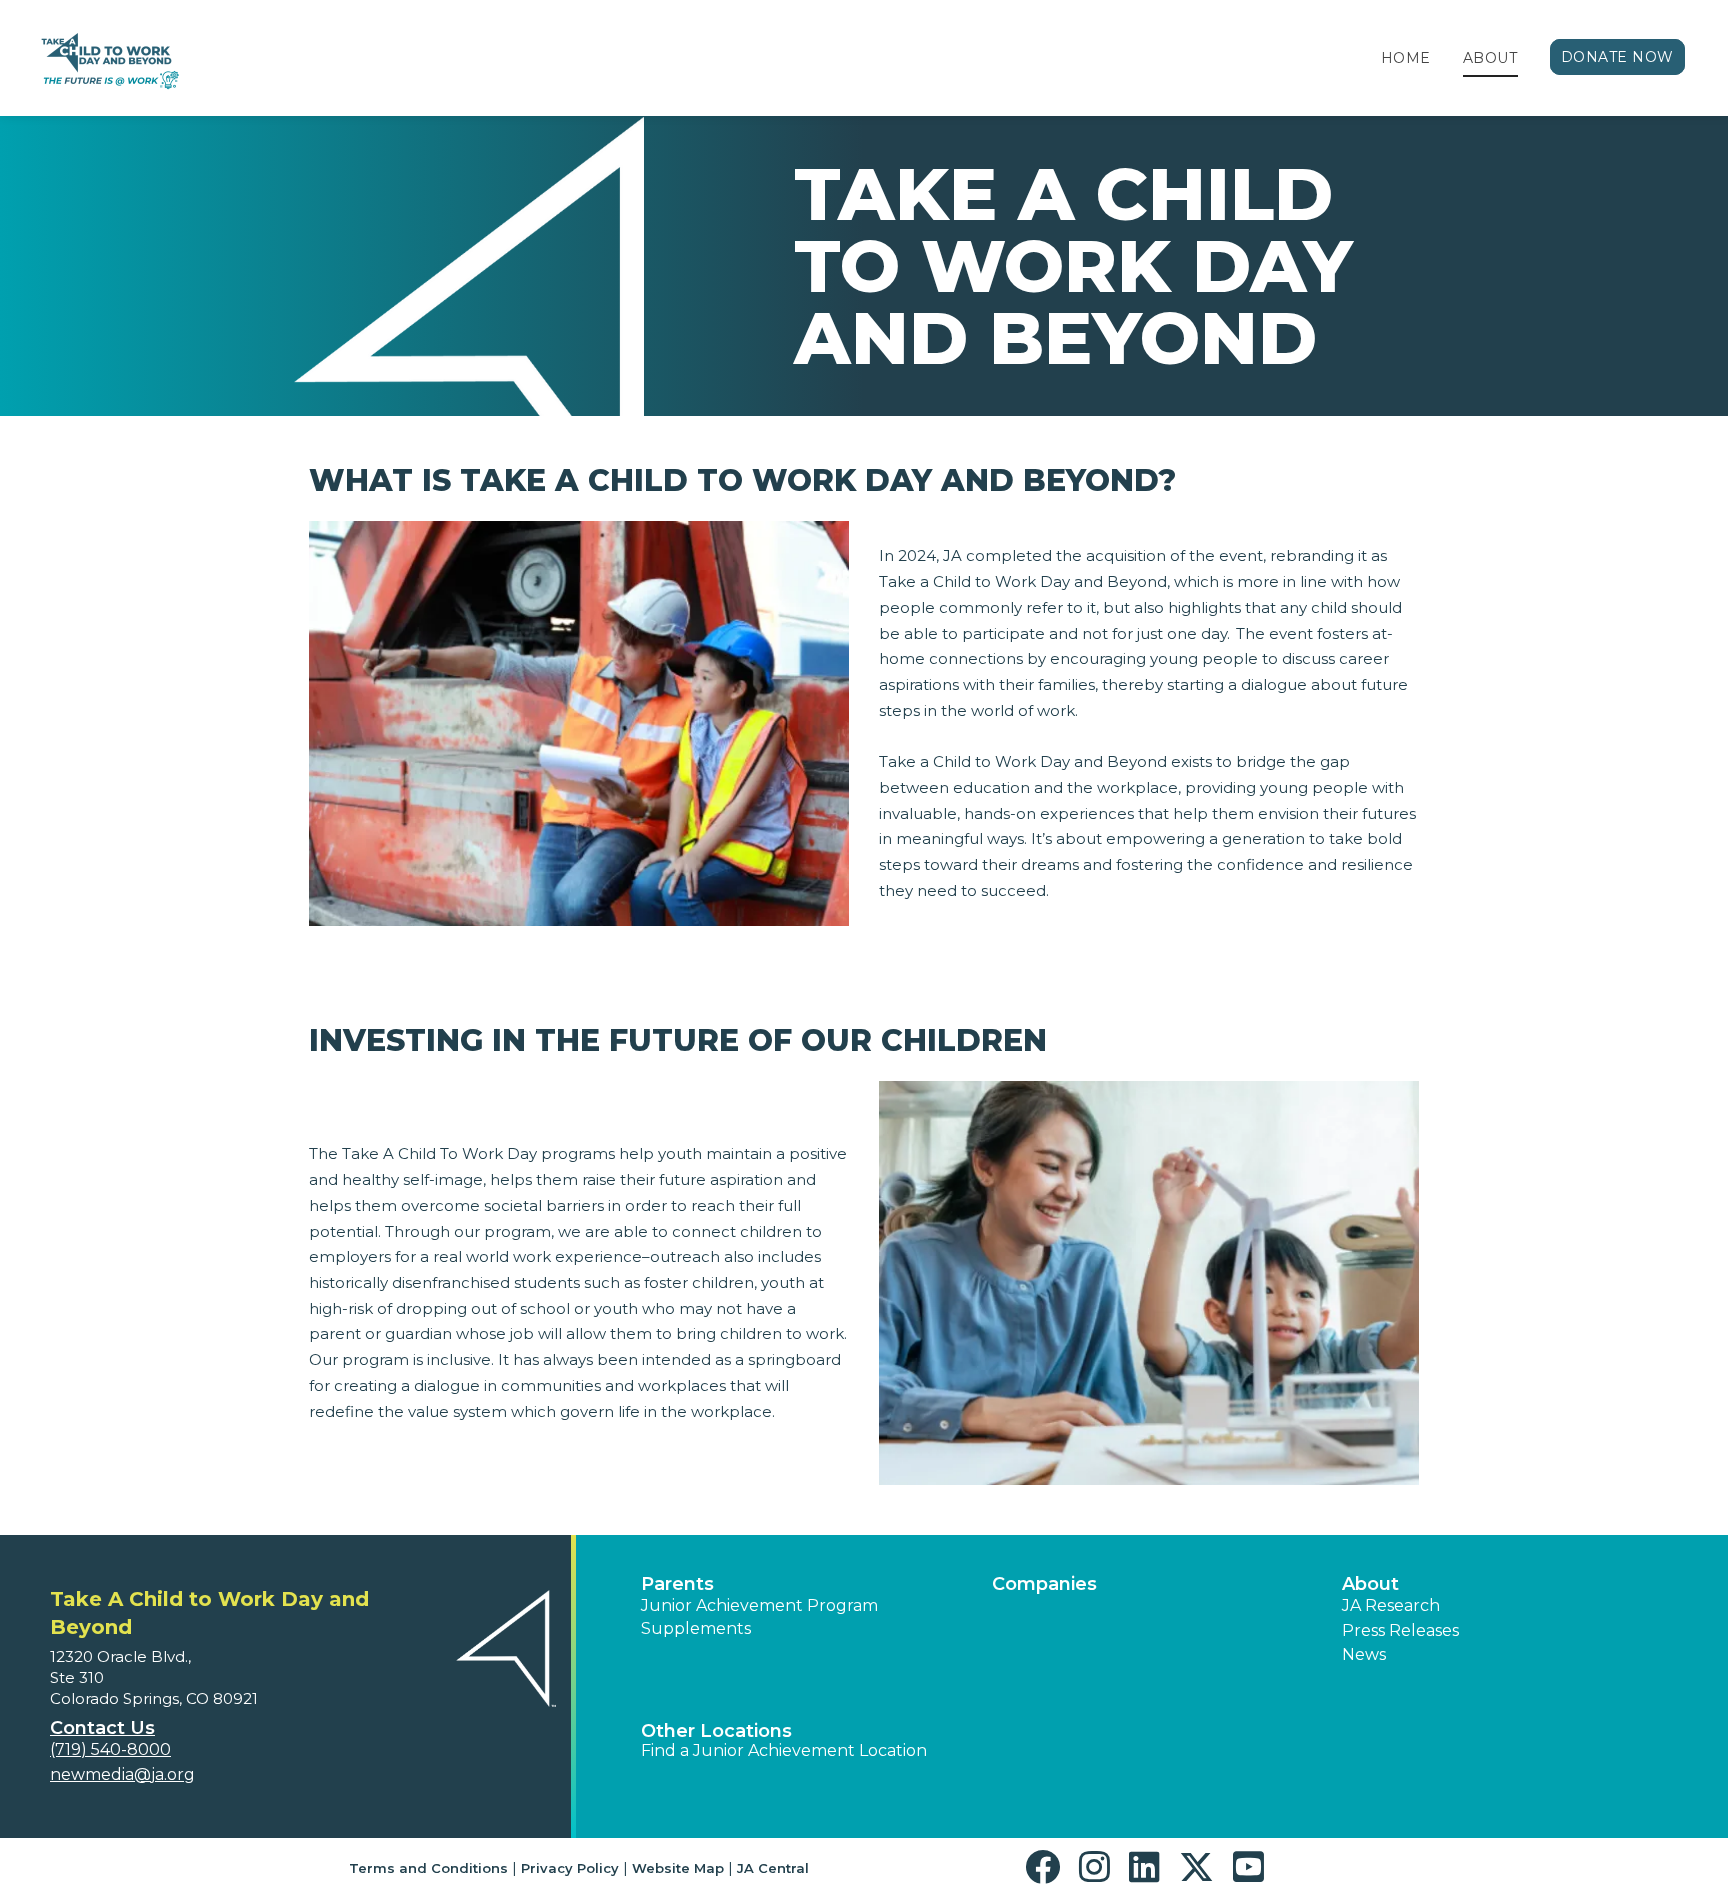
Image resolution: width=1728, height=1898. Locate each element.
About (1490, 58)
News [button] (1364, 1654)
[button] (1047, 1867)
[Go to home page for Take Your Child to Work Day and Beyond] (107, 59)
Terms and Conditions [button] (428, 1868)
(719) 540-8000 (110, 1749)
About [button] (1370, 1584)
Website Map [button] (678, 1868)
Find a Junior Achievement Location (784, 1750)
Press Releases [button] (1400, 1630)
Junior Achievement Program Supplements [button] (759, 1616)
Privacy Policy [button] (570, 1868)
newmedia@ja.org (122, 1774)
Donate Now (1618, 57)
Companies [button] (1044, 1584)
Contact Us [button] (102, 1728)
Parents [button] (677, 1584)
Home (1406, 58)
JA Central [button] (773, 1868)
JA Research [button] (1391, 1605)
